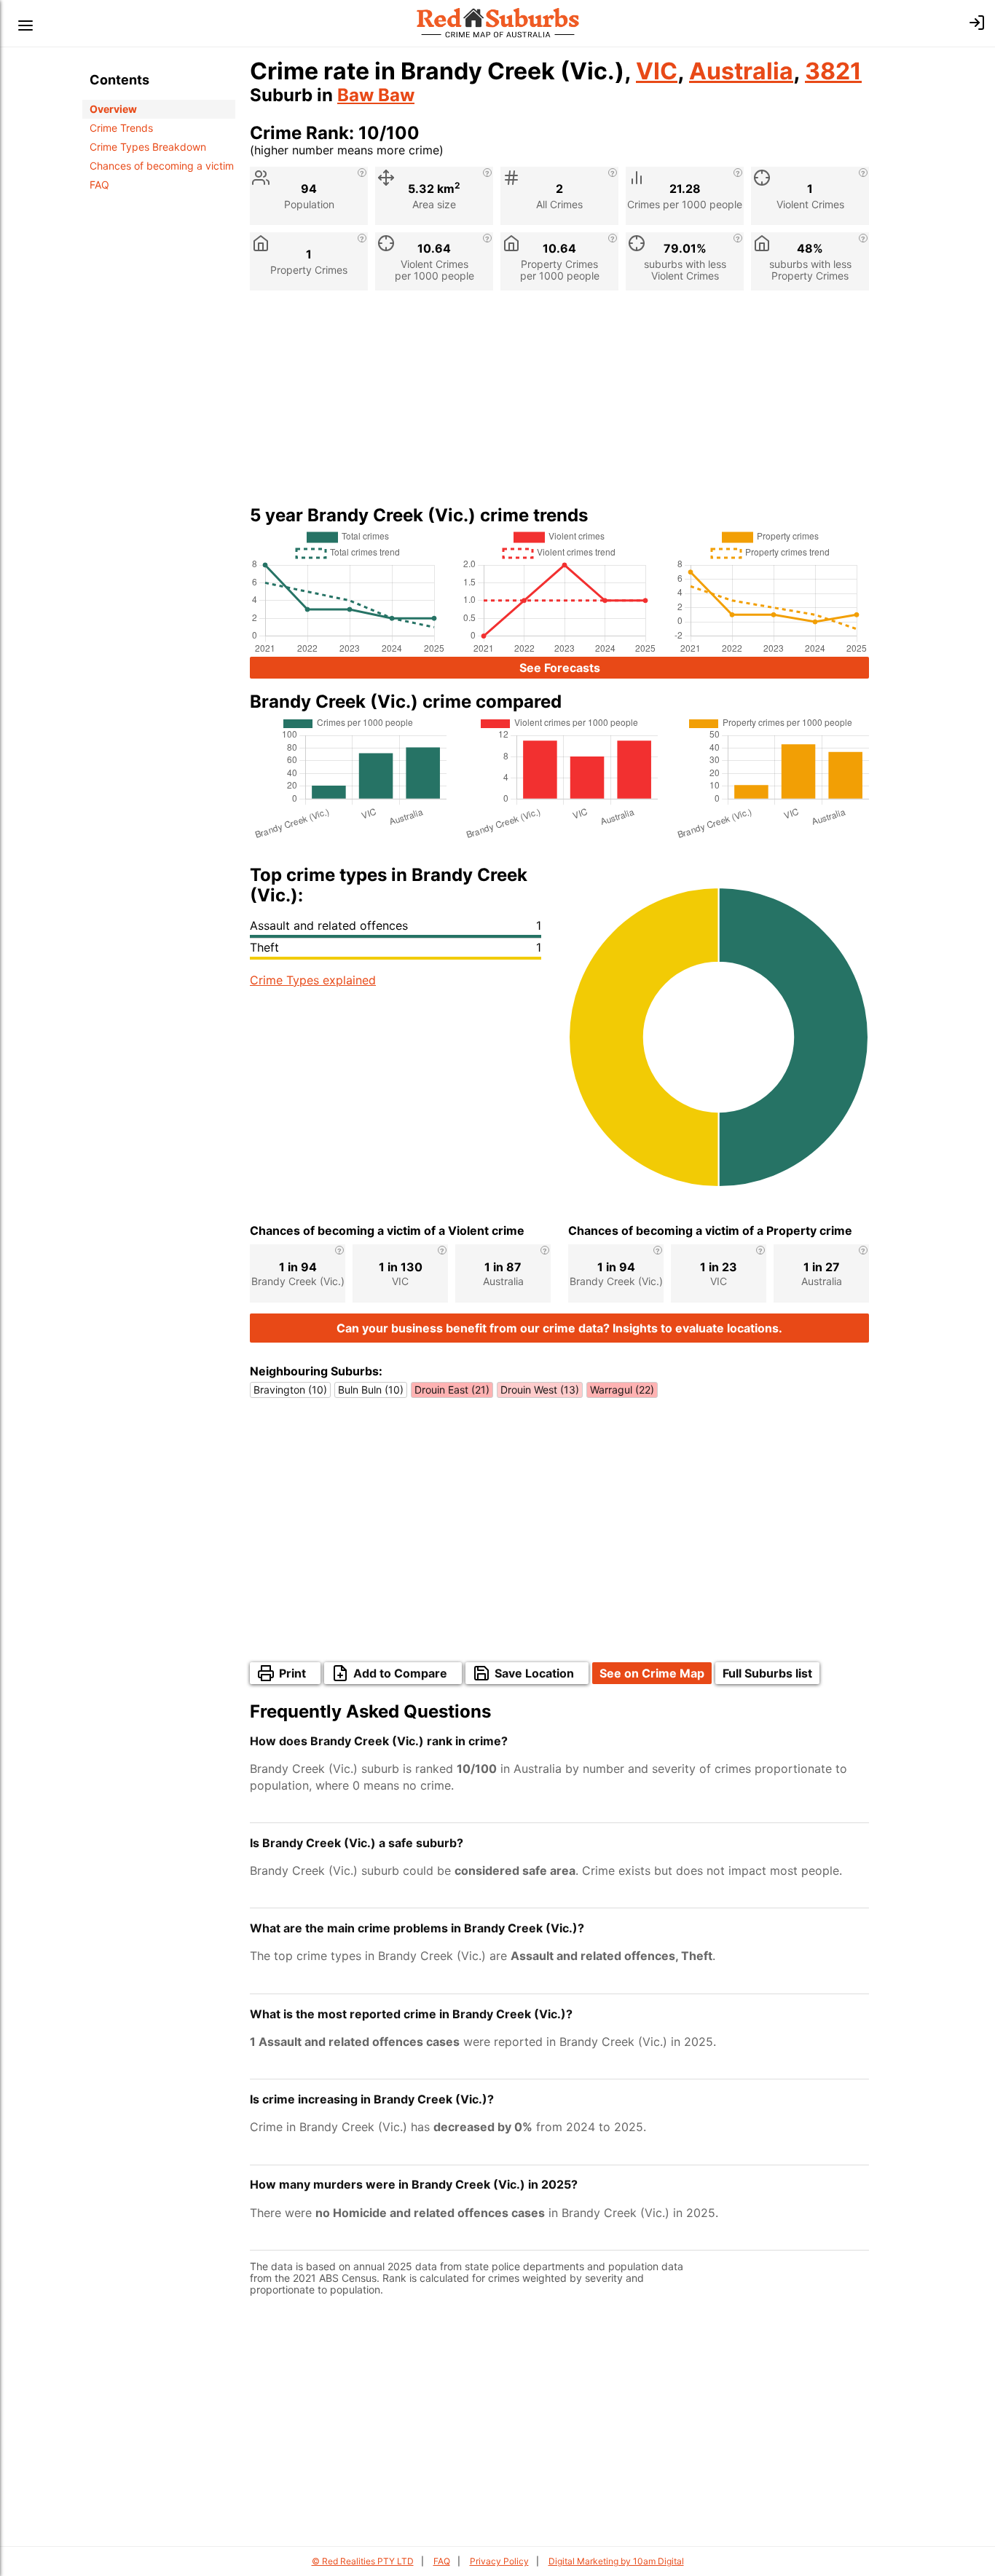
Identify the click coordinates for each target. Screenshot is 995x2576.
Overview (113, 109)
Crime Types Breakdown (148, 147)
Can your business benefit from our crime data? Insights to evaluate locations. (559, 1328)
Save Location (534, 1673)
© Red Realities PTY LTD (363, 2561)
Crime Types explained (313, 980)
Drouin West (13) (540, 1390)
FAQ (99, 185)
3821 (833, 71)
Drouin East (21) (452, 1390)
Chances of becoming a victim (162, 166)
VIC (657, 71)
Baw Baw (376, 95)
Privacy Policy (499, 2561)
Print (292, 1673)
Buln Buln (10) (371, 1390)
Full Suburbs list (767, 1673)
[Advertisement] (559, 403)
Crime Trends (121, 128)
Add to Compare (400, 1673)
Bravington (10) (290, 1390)
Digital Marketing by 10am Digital (616, 2561)
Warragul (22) (622, 1390)
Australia (741, 71)
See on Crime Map (652, 1673)
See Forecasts (560, 668)
